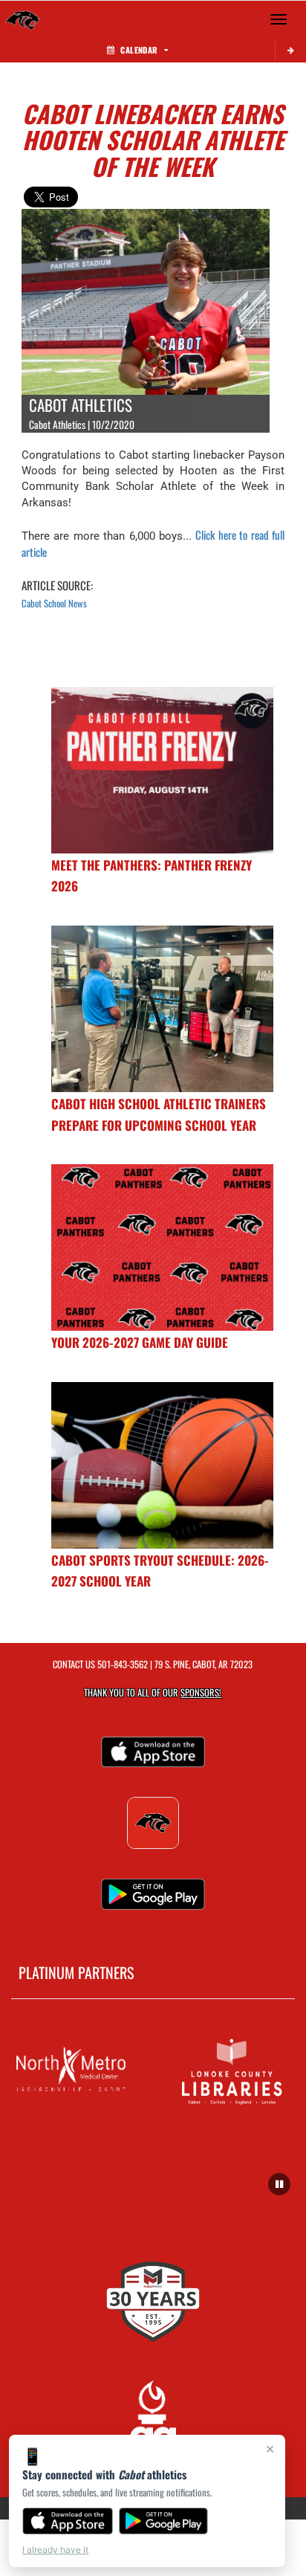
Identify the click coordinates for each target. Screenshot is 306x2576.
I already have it (55, 2550)
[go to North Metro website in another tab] (72, 2070)
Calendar (139, 50)
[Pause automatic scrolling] (279, 2184)
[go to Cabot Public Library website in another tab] (234, 2070)
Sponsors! (201, 1692)
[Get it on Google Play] (164, 2521)
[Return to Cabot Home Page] (22, 19)
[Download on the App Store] (68, 2521)
